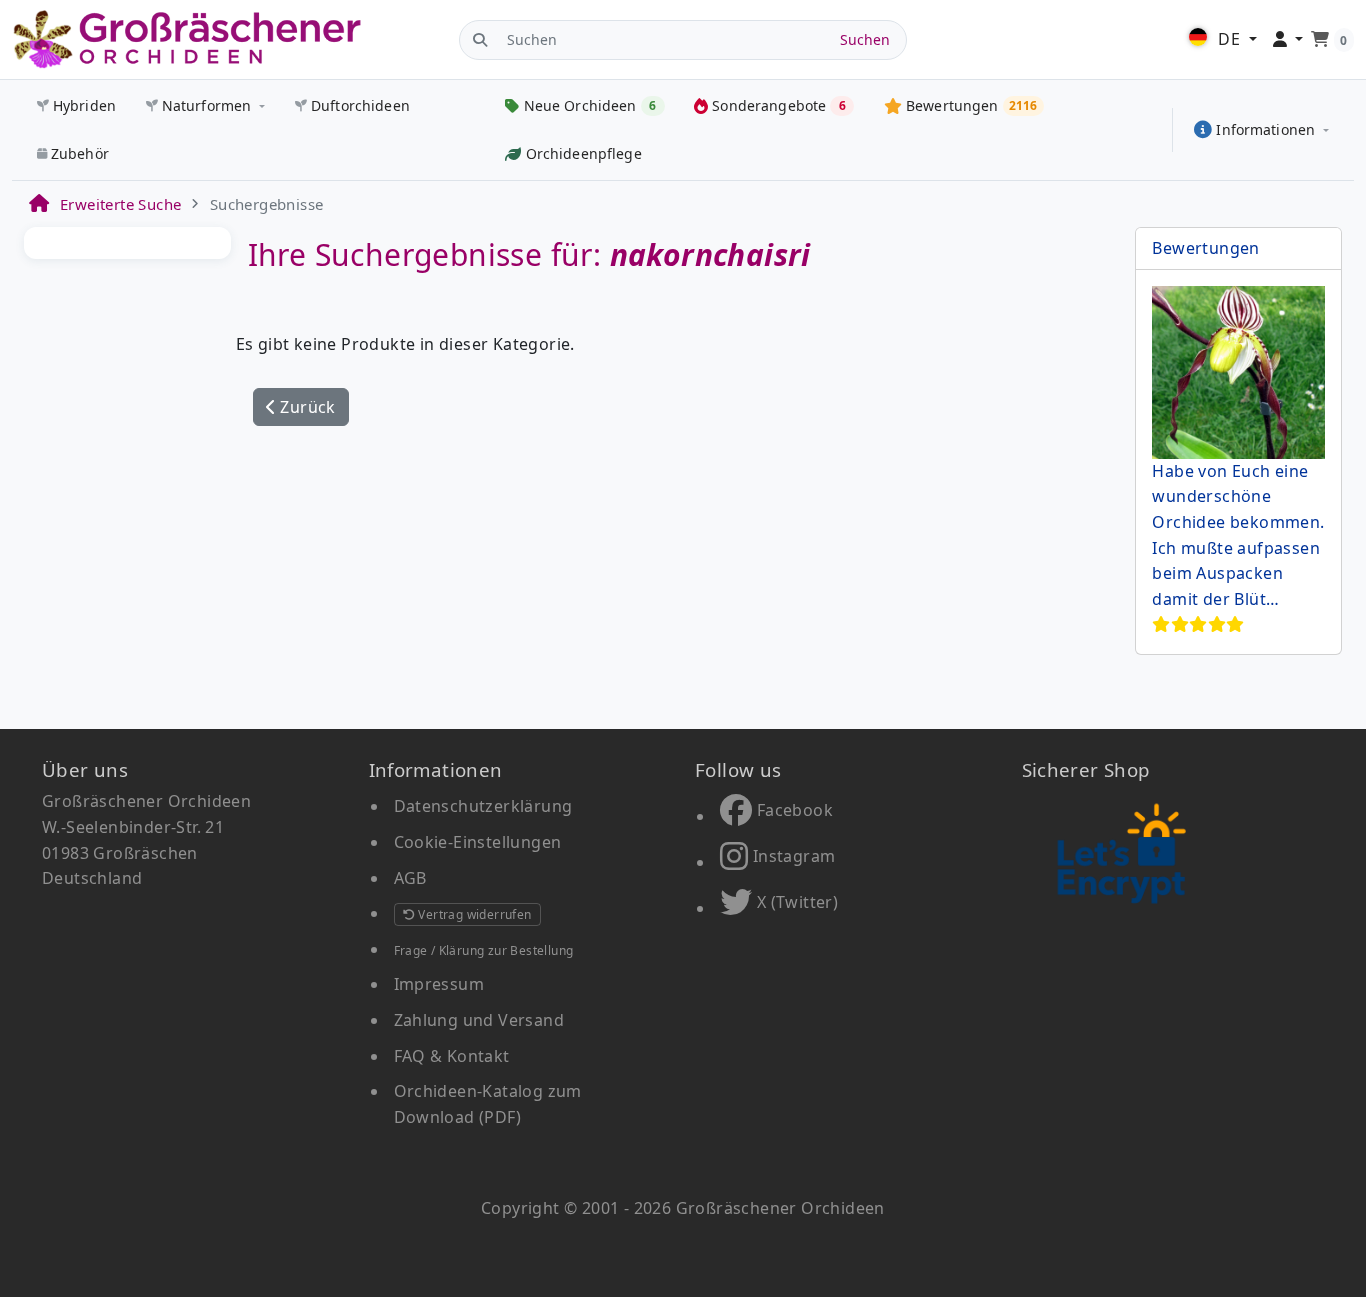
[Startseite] (38, 204)
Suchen (865, 39)
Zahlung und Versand (479, 1020)
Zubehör (80, 153)
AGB (410, 878)
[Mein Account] (1288, 40)
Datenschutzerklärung (483, 806)
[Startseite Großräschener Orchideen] (187, 39)
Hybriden (84, 105)
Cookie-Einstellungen (478, 842)
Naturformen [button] (207, 105)
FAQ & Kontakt (452, 1056)
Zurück (306, 407)
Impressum (439, 984)
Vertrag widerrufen (473, 914)
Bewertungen (1205, 248)
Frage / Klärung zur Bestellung (484, 950)
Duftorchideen (360, 105)
